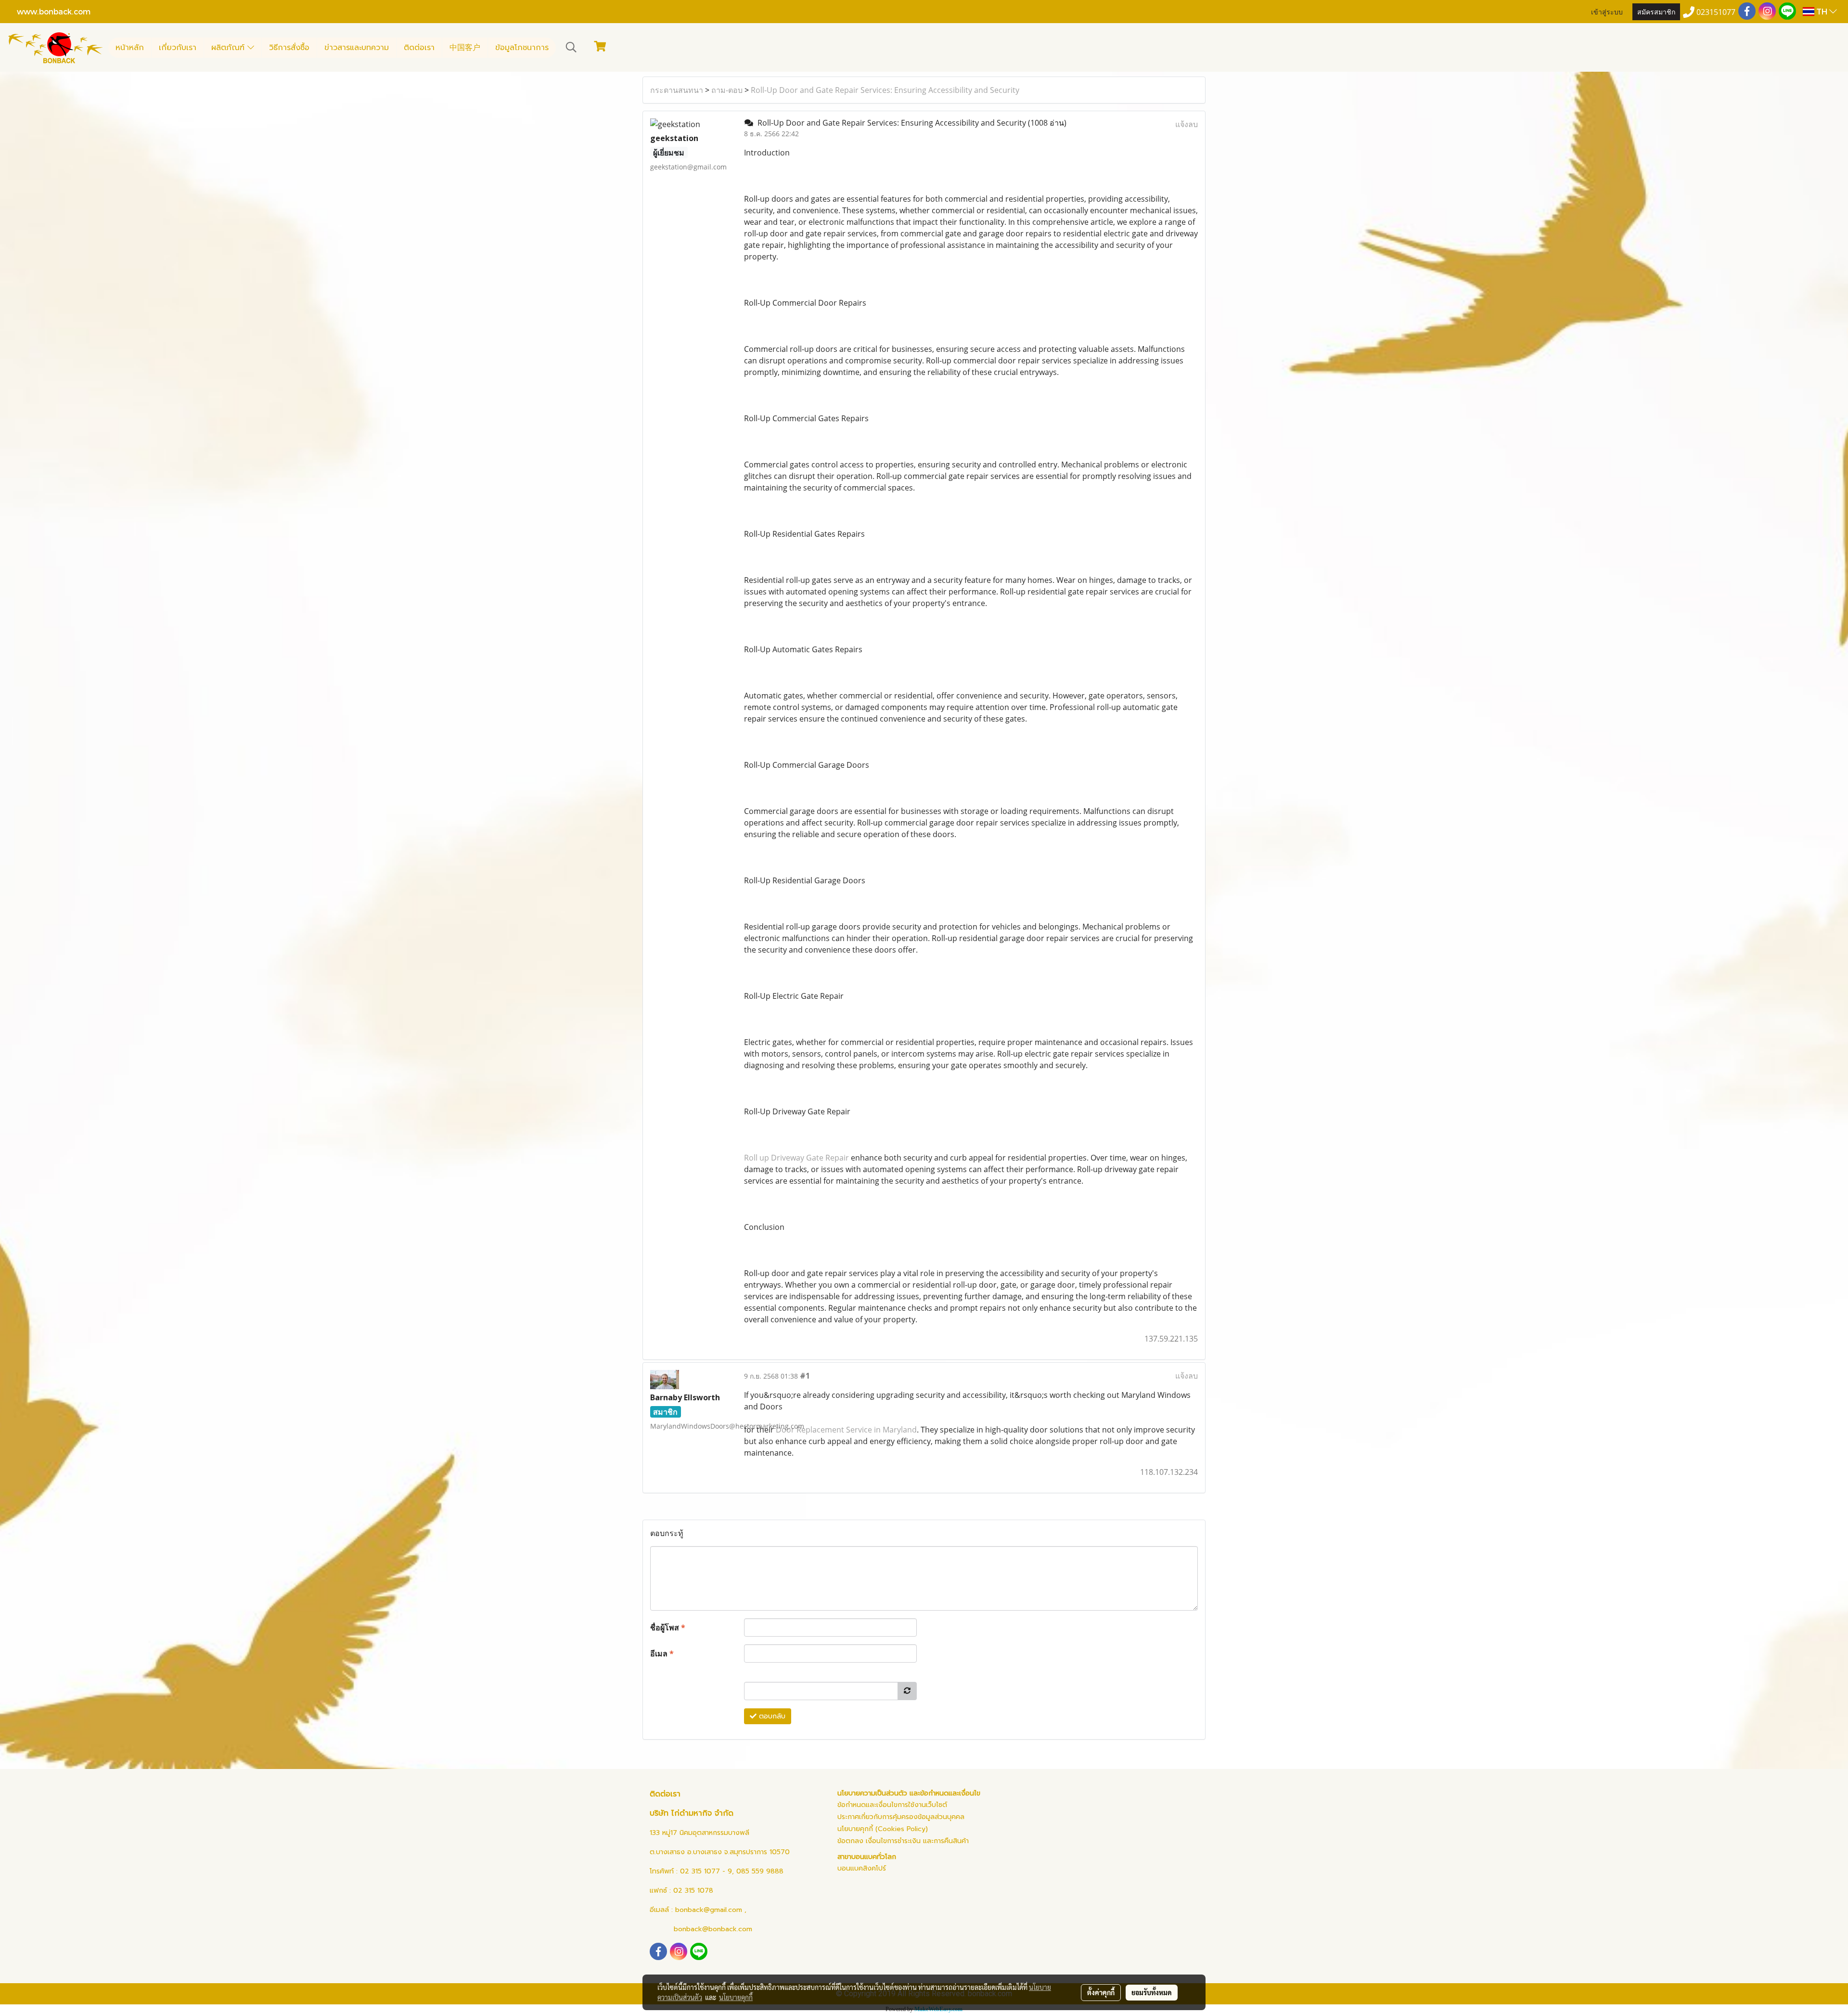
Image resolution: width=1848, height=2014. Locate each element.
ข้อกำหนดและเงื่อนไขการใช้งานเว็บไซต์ (892, 1805)
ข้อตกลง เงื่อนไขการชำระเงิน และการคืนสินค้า (903, 1841)
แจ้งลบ (1187, 124)
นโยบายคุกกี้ (736, 1997)
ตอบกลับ (771, 1716)
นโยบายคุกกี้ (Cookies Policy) (883, 1829)
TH (1822, 11)
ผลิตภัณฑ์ (229, 48)
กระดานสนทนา (677, 90)
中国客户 (465, 48)
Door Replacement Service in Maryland (846, 1430)
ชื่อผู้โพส (668, 1627)
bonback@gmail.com (709, 1910)
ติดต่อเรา (419, 48)
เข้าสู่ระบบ (1607, 11)
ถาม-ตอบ (727, 90)
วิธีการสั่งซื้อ (289, 48)
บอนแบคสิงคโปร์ (862, 1868)
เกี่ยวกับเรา (178, 48)
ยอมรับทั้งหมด (1152, 1992)
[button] (571, 47)
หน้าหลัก (130, 48)
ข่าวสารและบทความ (357, 48)
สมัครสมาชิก (1656, 11)
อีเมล (662, 1653)
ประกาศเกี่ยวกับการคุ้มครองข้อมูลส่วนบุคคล (901, 1817)
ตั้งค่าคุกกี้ (1101, 1992)
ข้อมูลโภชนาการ (522, 48)
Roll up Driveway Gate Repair (796, 1158)
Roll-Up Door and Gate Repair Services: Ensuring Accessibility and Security (885, 90)
